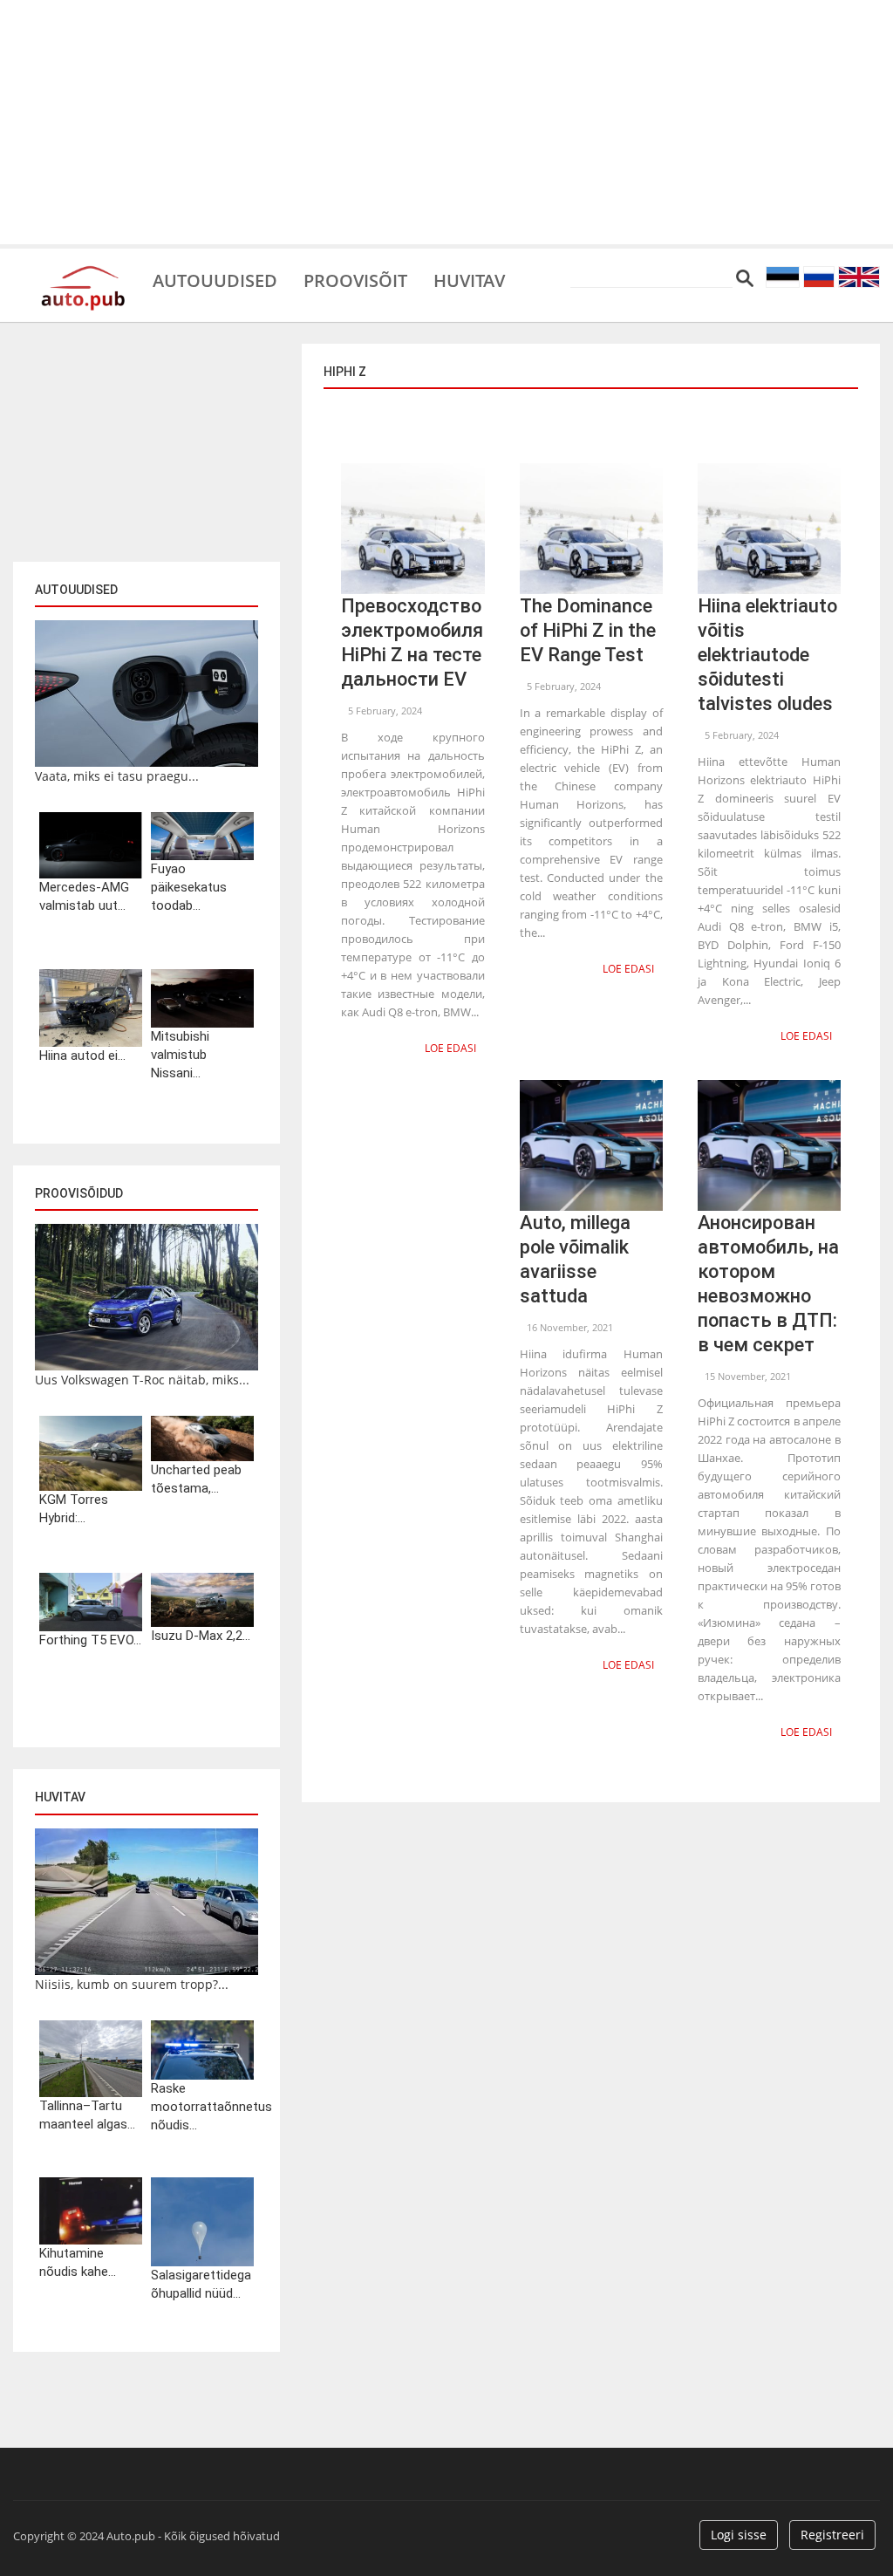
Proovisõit (355, 279)
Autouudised (215, 279)
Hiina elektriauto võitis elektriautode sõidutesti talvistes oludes (767, 655)
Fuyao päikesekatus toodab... (189, 887)
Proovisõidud (79, 1193)
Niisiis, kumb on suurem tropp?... (132, 1984)
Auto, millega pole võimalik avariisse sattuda (575, 1259)
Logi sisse (739, 2535)
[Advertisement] (446, 122)
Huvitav (469, 279)
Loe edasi (450, 1048)
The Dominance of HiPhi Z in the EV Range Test (588, 630)
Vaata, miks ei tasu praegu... (117, 776)
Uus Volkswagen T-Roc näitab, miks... (142, 1380)
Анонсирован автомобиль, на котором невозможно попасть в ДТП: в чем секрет (768, 1284)
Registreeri (832, 2535)
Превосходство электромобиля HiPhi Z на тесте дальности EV (412, 642)
